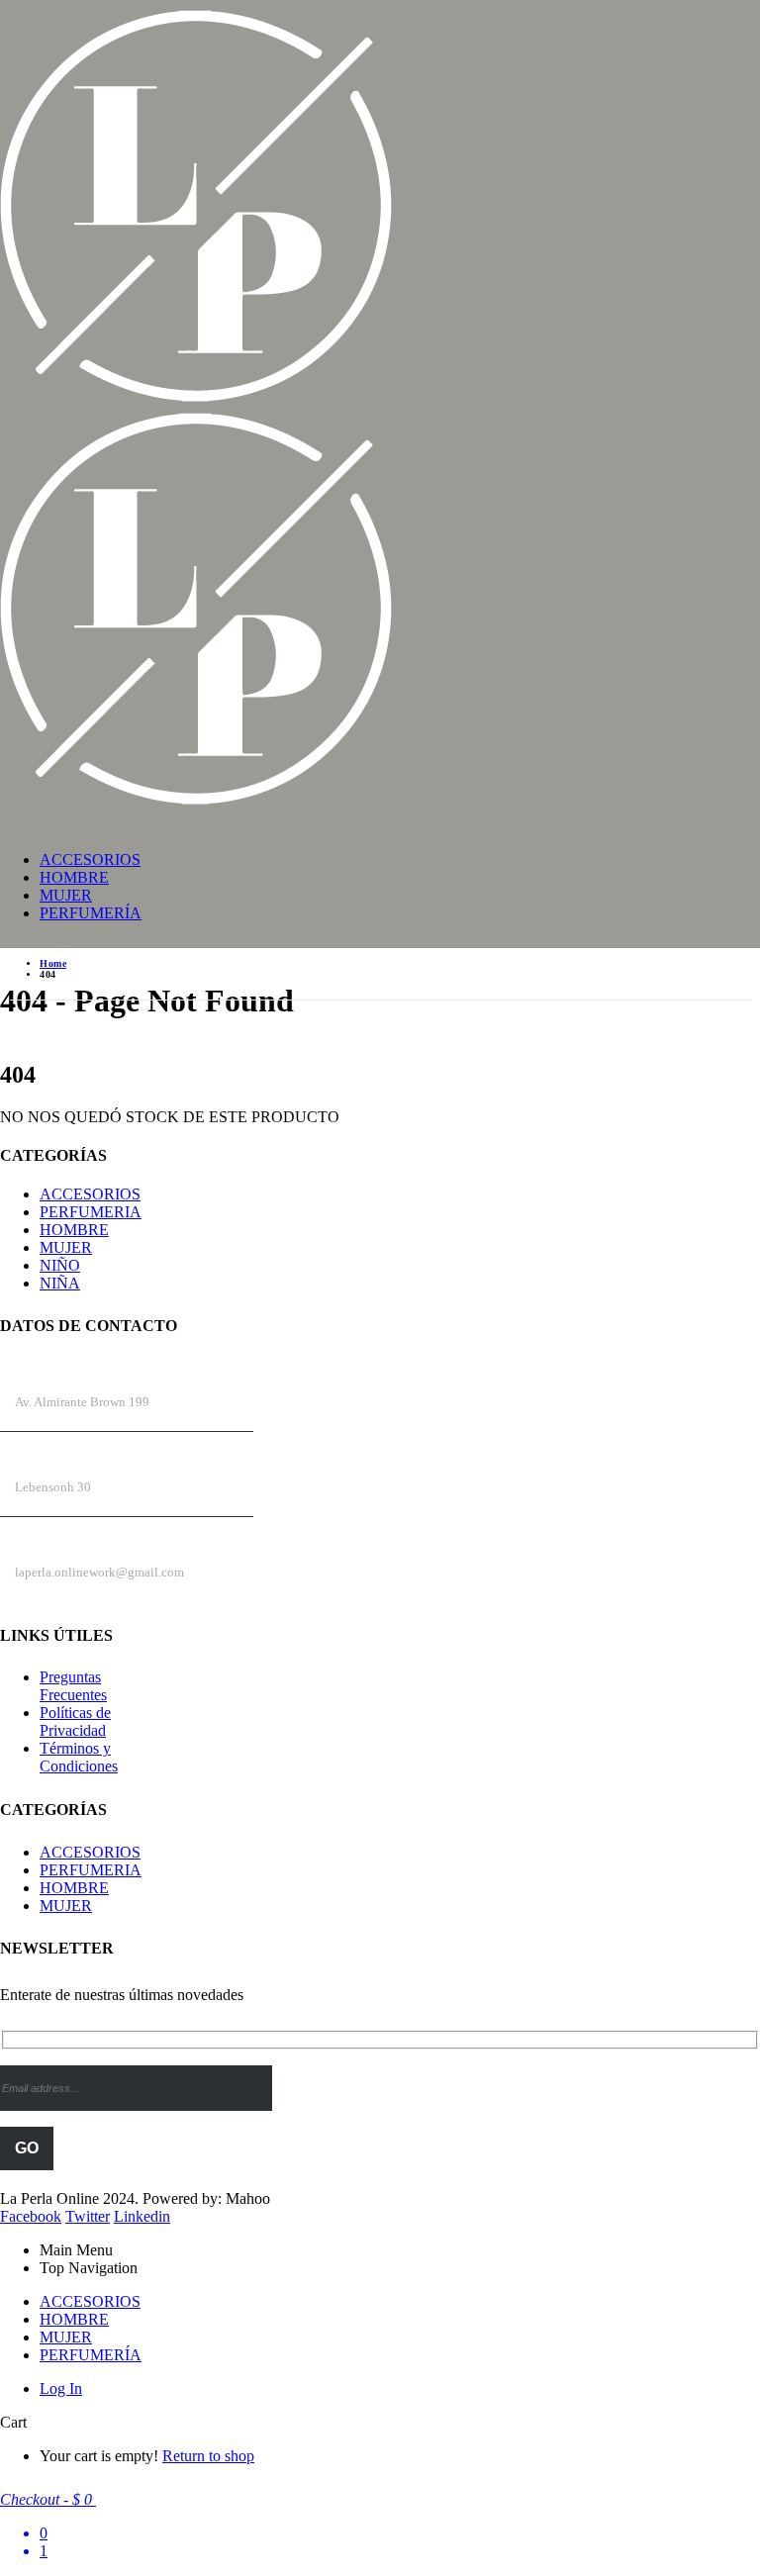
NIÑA (60, 1283)
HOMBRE (74, 877)
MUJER (66, 895)
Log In (61, 2388)
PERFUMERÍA (91, 913)
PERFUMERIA (91, 1212)
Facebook (31, 2216)
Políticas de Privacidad (75, 1721)
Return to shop (208, 2456)
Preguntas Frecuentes (73, 1686)
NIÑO (60, 1265)
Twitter (88, 2216)
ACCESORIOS (90, 859)
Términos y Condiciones (79, 1757)
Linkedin (142, 2216)
